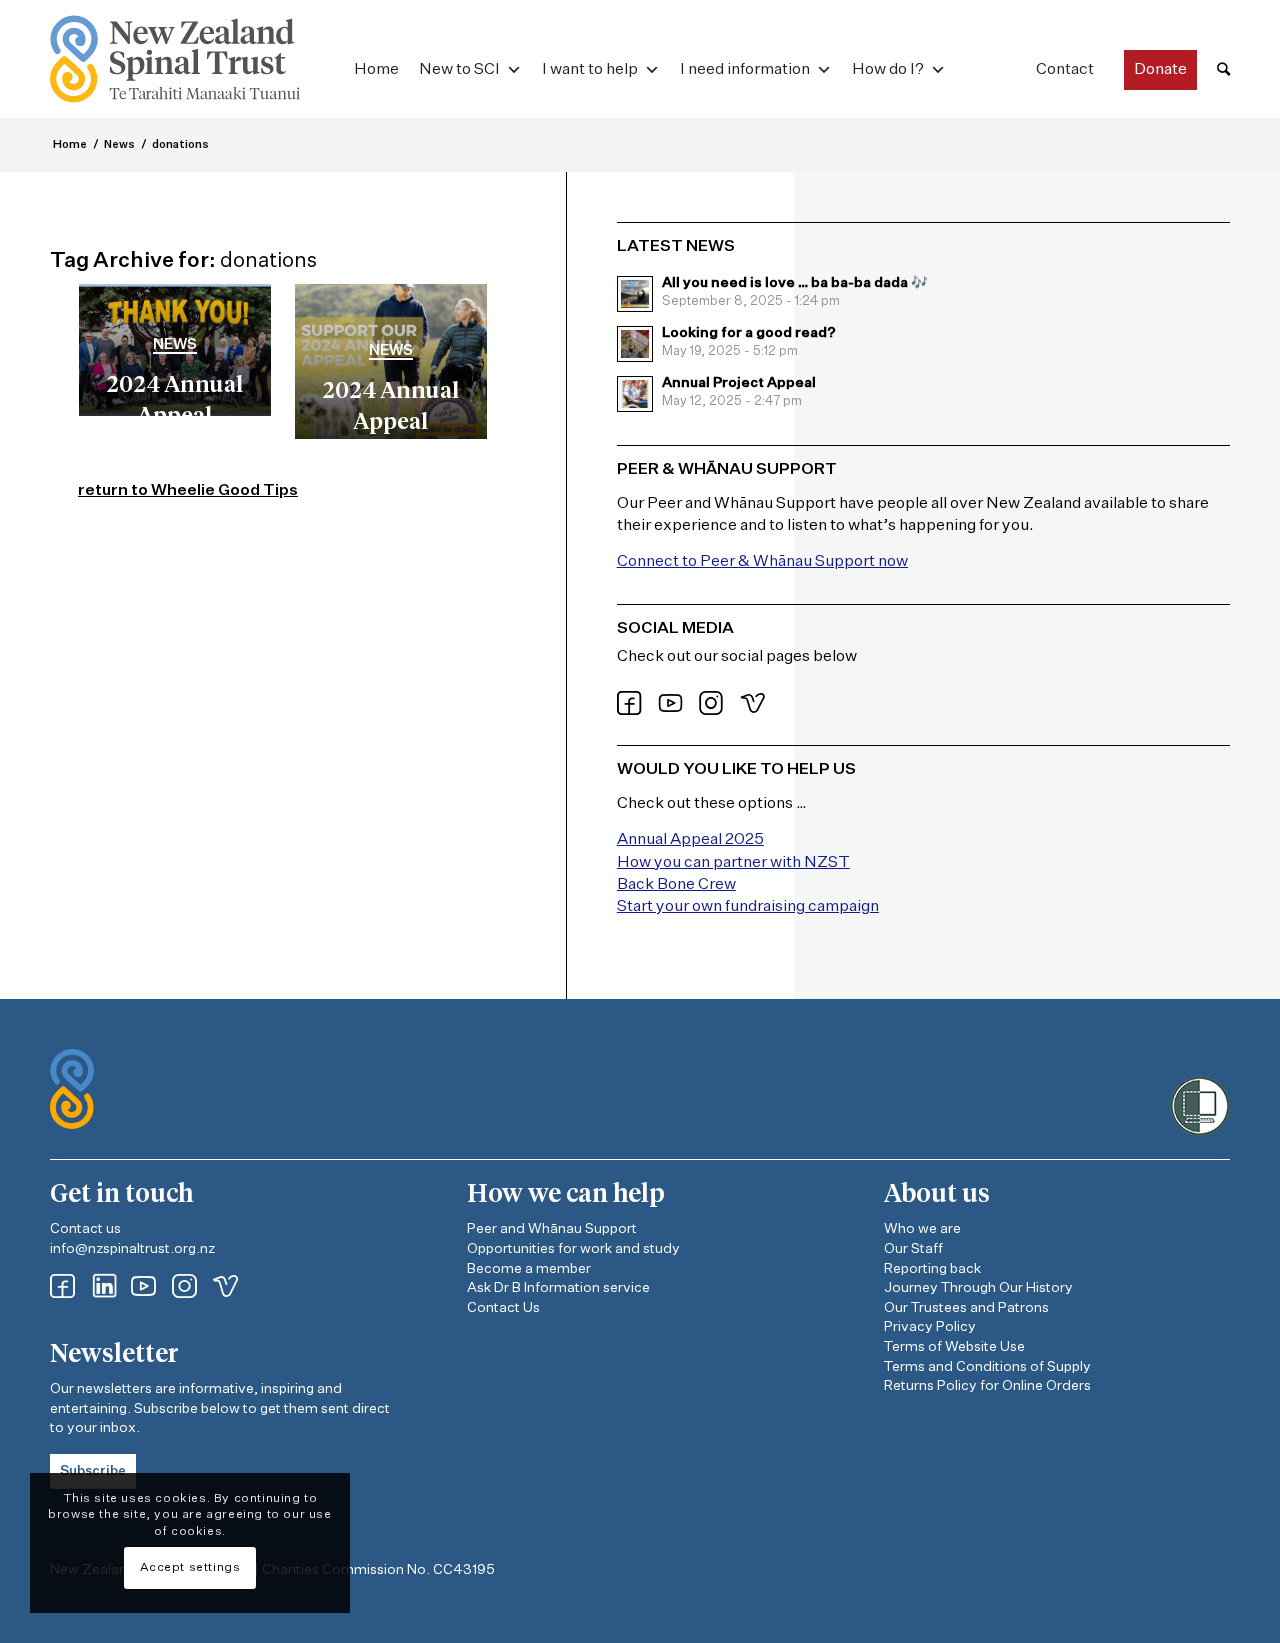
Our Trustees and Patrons (966, 1308)
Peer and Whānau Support (552, 1229)
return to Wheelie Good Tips (188, 491)
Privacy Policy (930, 1327)
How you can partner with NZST (733, 863)
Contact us (85, 1229)
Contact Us (503, 1308)
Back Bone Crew (676, 885)
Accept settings (190, 1568)
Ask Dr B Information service (558, 1288)
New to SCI (459, 70)
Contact (1065, 70)
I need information (745, 70)
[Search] (1223, 70)
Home (376, 70)
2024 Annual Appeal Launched (390, 423)
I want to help (590, 70)
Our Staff (913, 1249)
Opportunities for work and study (573, 1249)
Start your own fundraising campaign (748, 907)
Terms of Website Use (954, 1347)
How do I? (888, 70)
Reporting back (932, 1269)
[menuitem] (1223, 70)
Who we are (922, 1229)
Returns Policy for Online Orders (987, 1386)
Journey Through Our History (978, 1288)
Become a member (529, 1269)
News (175, 345)
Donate (1160, 70)
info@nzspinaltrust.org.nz (132, 1249)
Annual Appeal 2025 (690, 840)
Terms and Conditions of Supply (987, 1367)
